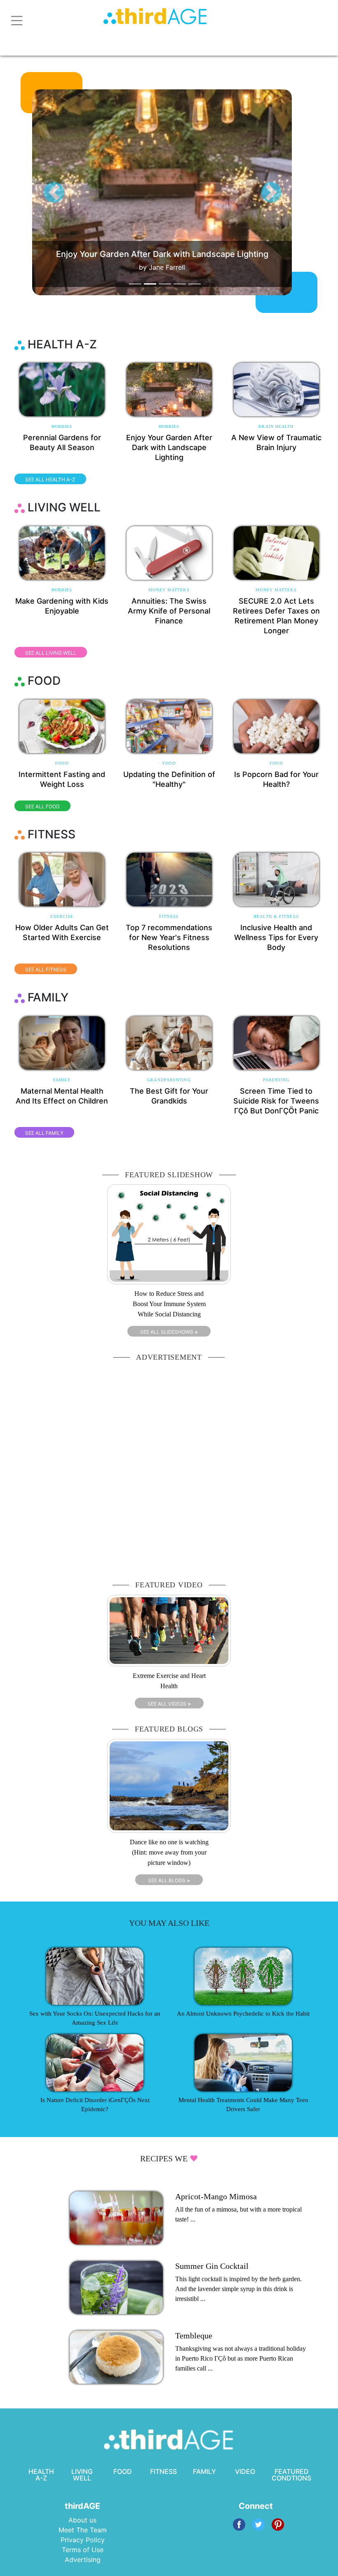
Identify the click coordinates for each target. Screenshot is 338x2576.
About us (82, 2520)
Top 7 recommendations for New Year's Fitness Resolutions (169, 937)
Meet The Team (83, 2530)
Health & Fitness (276, 916)
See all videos (169, 1704)
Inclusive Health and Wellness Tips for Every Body (276, 937)
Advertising (83, 2560)
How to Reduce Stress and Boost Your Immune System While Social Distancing (169, 1304)
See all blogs (169, 1880)
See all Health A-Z (50, 479)
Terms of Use (83, 2550)
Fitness (169, 916)
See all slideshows (169, 1332)
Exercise (62, 916)
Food (62, 763)
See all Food (42, 806)
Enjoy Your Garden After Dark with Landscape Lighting (169, 447)
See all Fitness (46, 969)
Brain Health (276, 426)
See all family (44, 1133)
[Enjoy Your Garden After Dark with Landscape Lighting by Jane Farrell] (176, 192)
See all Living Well (51, 653)
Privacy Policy (83, 2540)
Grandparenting (169, 1080)
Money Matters (169, 590)
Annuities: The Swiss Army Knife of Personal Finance (169, 611)
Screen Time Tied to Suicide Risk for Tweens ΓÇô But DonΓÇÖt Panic (276, 1101)
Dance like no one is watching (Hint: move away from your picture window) (169, 1852)
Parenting (276, 1080)
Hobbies (62, 426)
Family (62, 1080)
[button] (54, 192)
